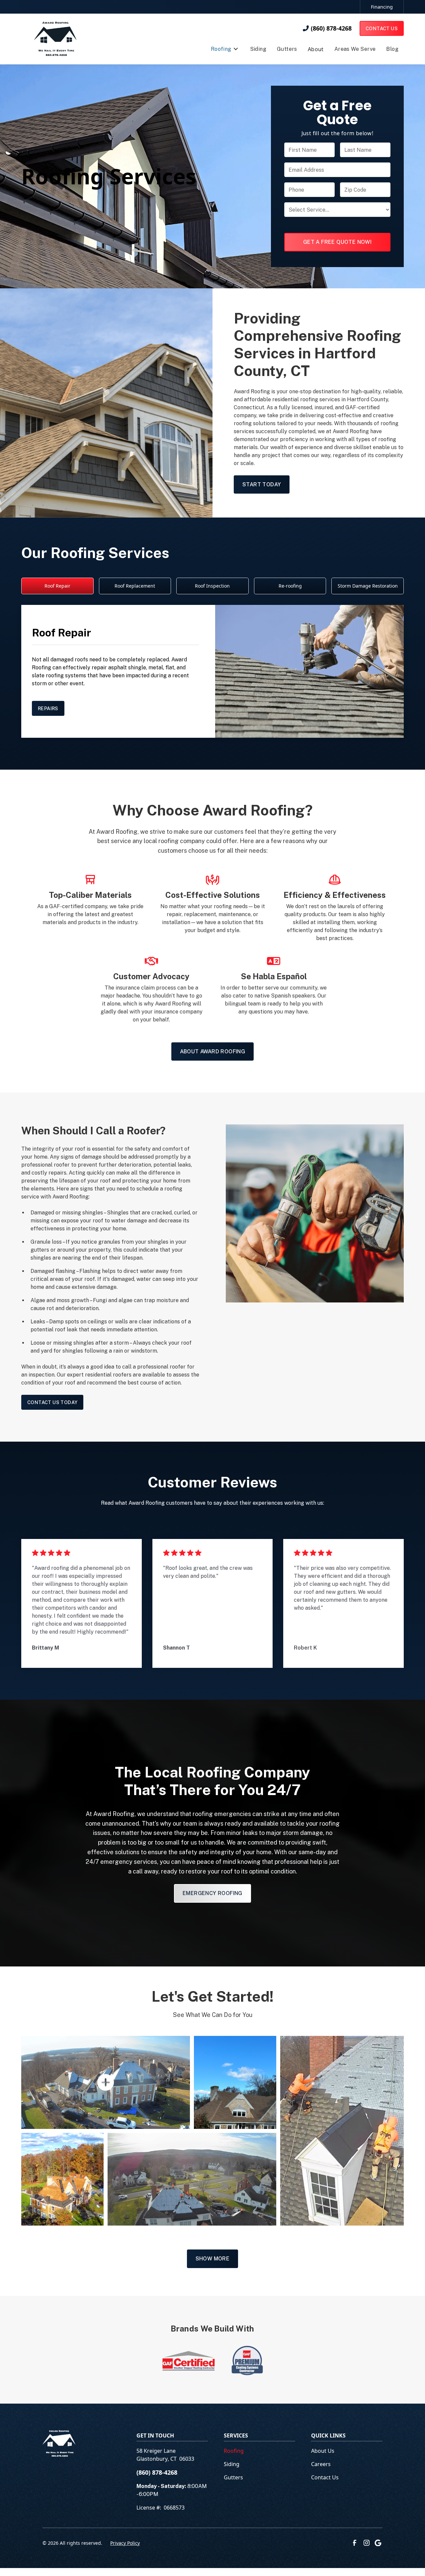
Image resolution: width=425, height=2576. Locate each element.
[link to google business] (379, 2543)
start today (262, 484)
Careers (321, 2464)
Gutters (233, 2477)
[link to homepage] (55, 39)
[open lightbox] (106, 2082)
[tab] (57, 586)
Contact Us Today (52, 1402)
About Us (323, 2451)
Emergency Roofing (212, 1893)
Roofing (261, 391)
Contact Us (382, 28)
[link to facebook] (355, 2543)
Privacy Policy (125, 2543)
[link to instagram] (367, 2543)
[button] (224, 50)
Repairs (48, 708)
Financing (382, 7)
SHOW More (213, 2259)
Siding (232, 2464)
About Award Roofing (213, 1051)
